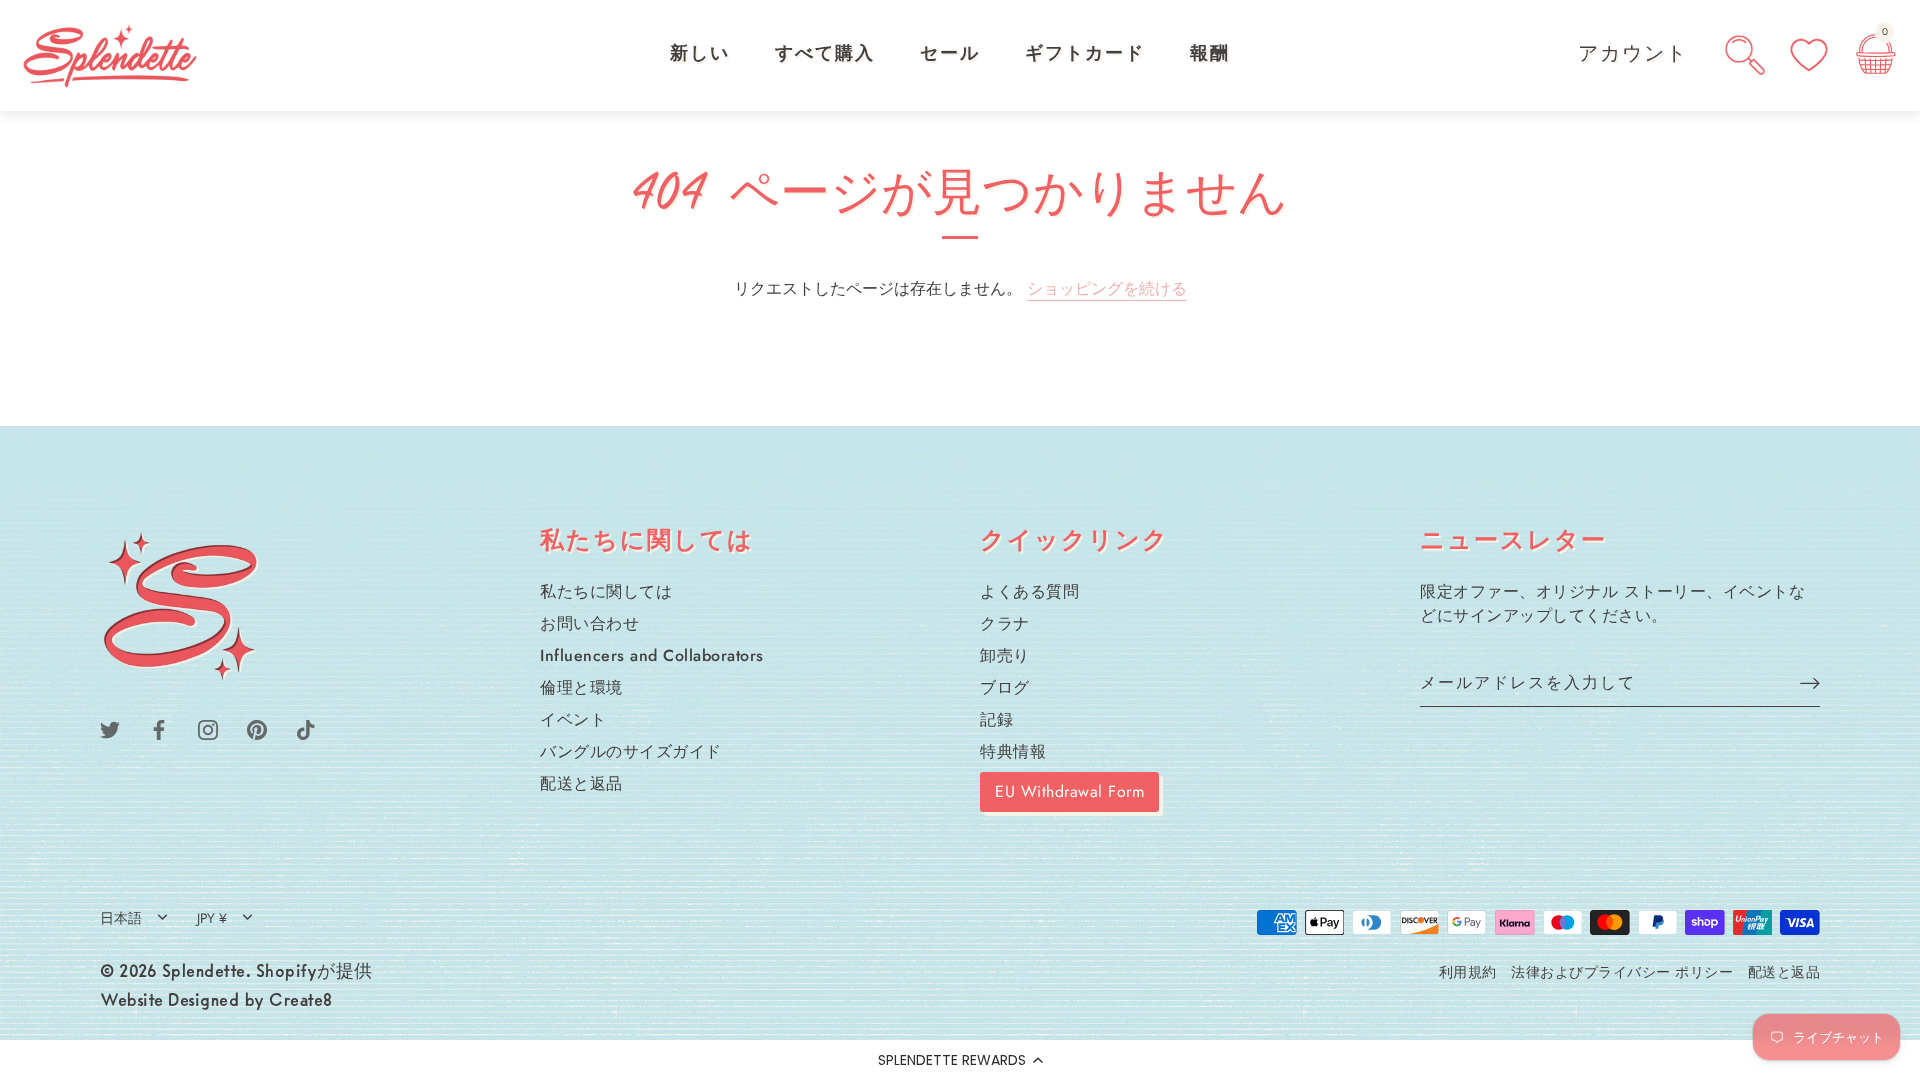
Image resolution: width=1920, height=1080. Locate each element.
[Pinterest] (257, 727)
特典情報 (1013, 751)
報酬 (1210, 55)
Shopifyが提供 (314, 973)
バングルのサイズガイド (631, 751)
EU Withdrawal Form (1069, 791)
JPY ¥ (212, 918)
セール (950, 55)
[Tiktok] (306, 727)
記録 (996, 719)
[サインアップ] (1810, 682)
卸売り (1005, 655)
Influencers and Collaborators (652, 655)
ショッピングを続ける (1107, 288)
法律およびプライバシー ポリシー (1622, 972)
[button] (960, 1060)
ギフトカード (1085, 55)
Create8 (301, 1002)
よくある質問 (1029, 591)
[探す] (1745, 55)
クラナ (1005, 623)
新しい (700, 55)
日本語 (121, 918)
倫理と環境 (581, 687)
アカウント (1633, 55)
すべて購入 (825, 55)
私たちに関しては (606, 591)
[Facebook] (159, 727)
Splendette (204, 973)
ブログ (1005, 687)
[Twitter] (110, 727)
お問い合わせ (589, 623)
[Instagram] (208, 727)
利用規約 (1468, 972)
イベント (573, 719)
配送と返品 (581, 783)
